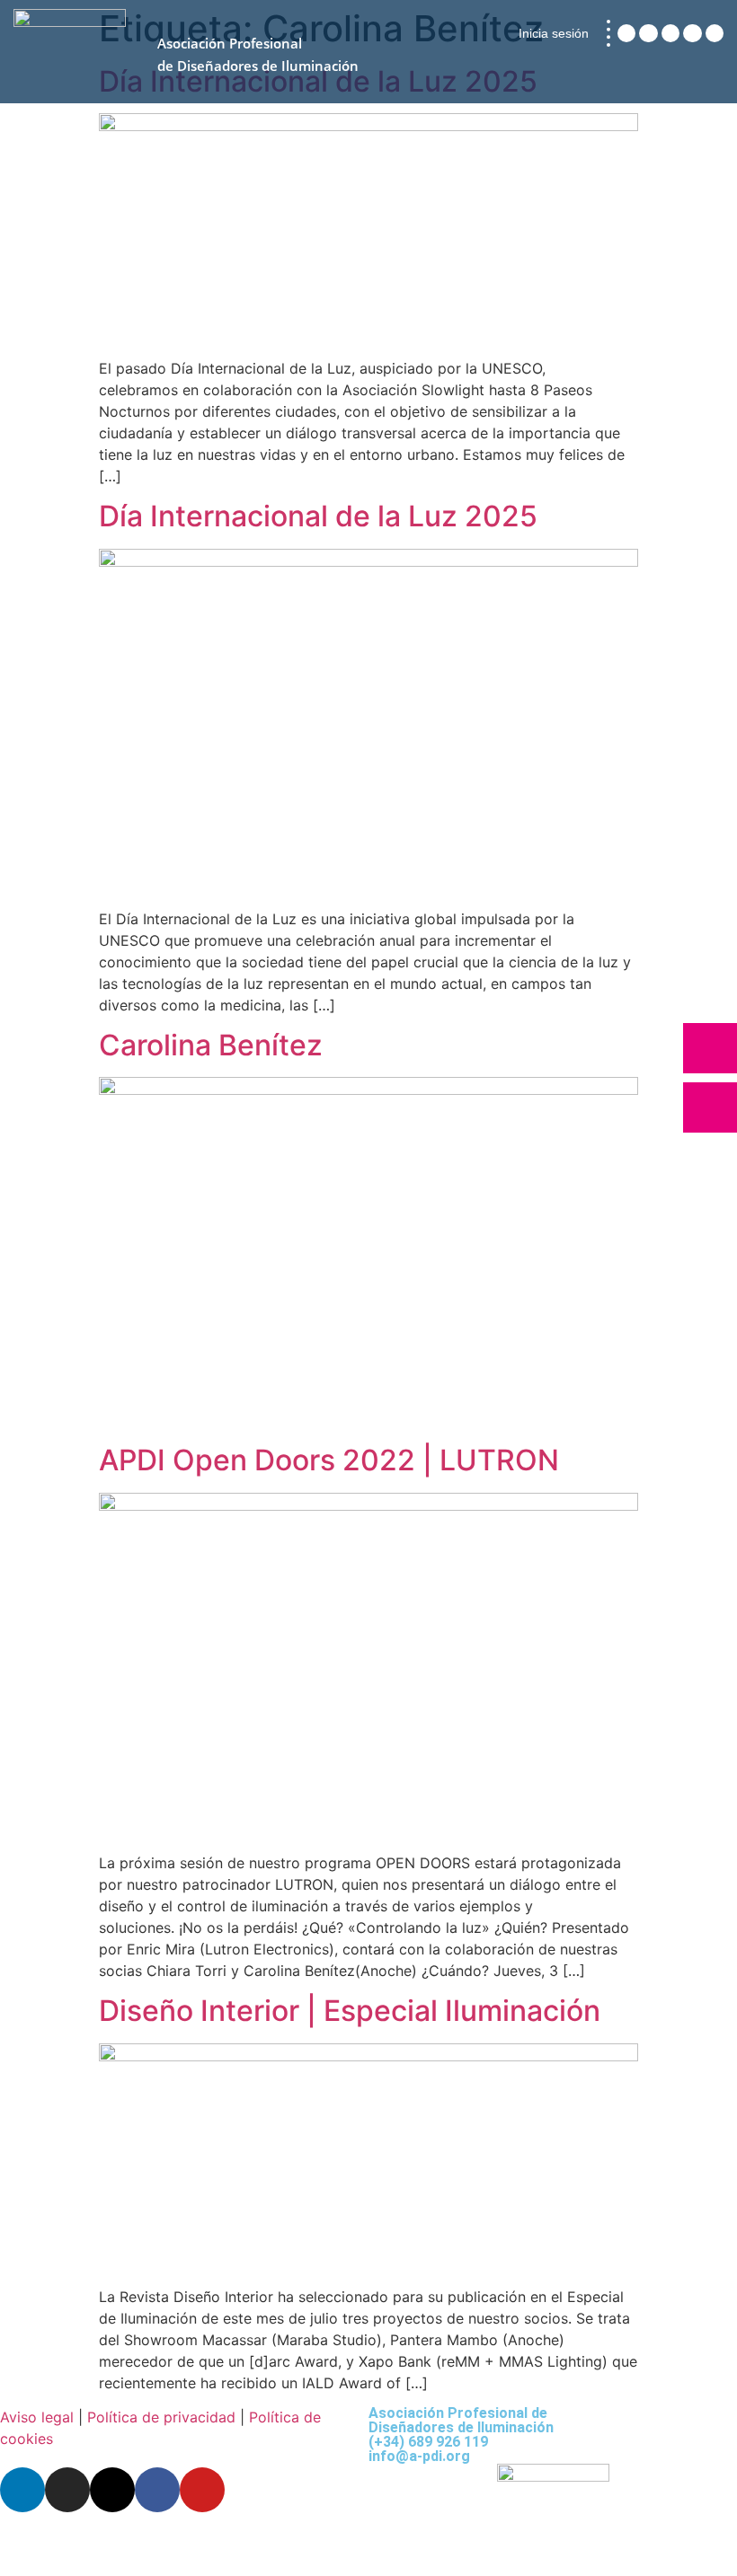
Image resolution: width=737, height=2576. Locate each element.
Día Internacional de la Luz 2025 (318, 516)
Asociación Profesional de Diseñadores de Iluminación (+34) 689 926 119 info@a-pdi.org (461, 2435)
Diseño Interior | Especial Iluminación (350, 2011)
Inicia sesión (554, 33)
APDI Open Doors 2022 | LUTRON (329, 1460)
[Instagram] (648, 33)
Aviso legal (37, 2417)
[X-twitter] (670, 33)
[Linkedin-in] (626, 33)
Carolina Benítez (211, 1045)
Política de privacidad (161, 2417)
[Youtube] (715, 33)
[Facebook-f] (692, 33)
